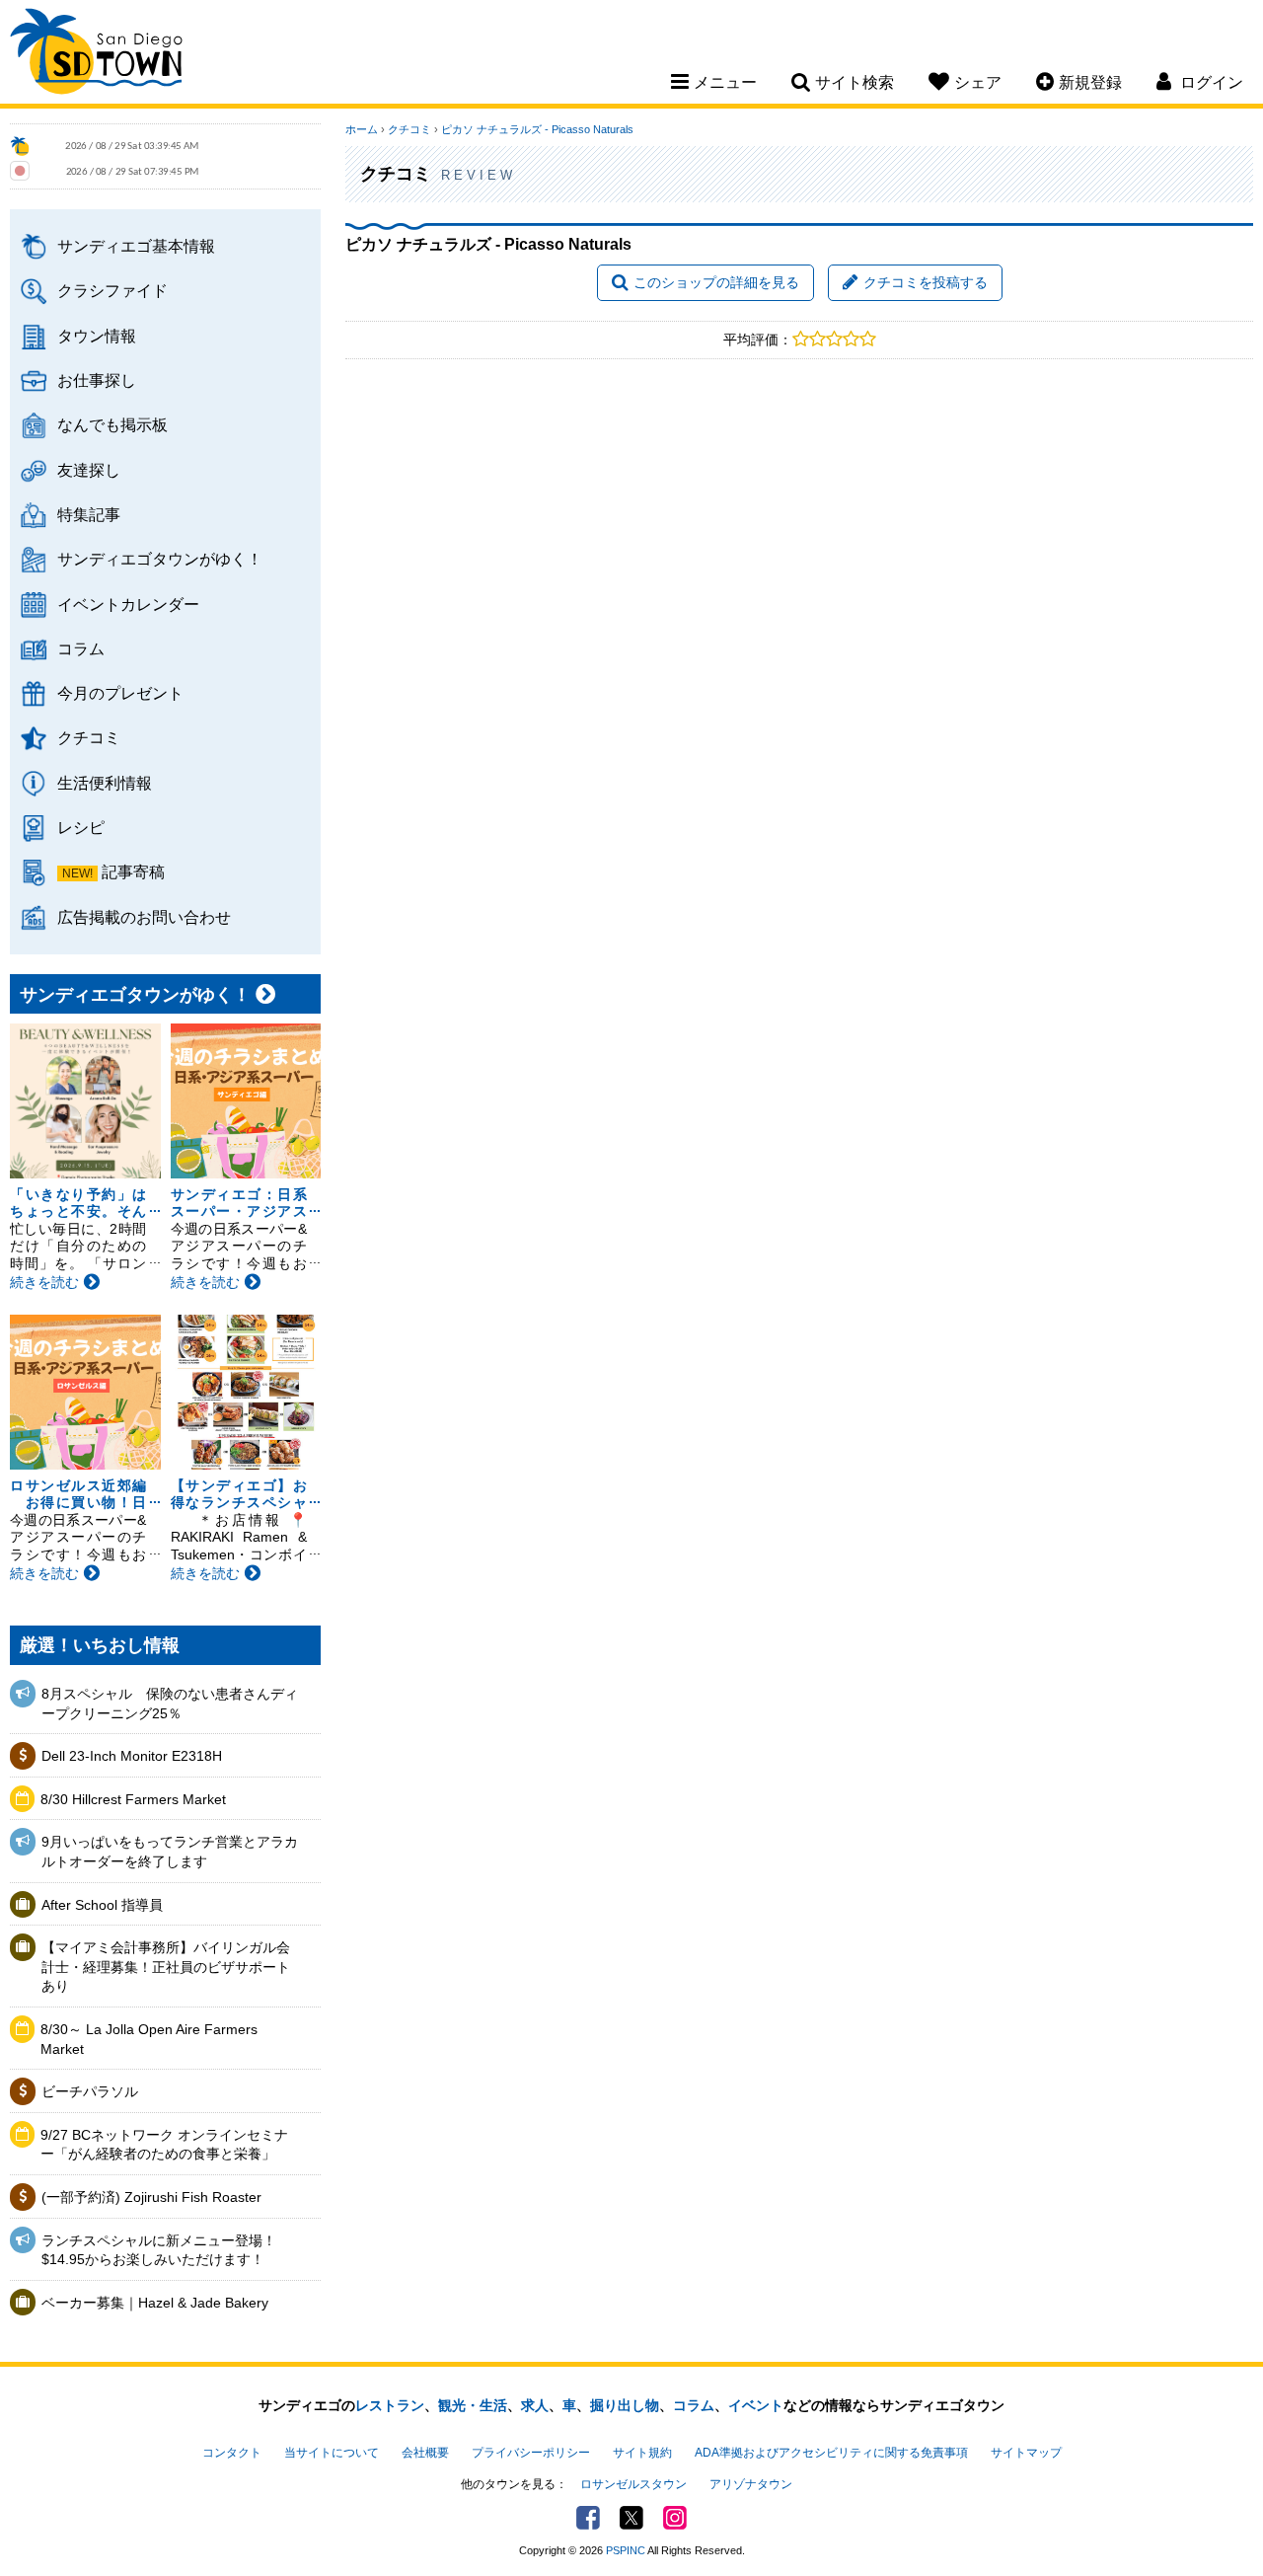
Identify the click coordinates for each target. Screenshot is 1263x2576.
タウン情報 (97, 336)
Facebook (588, 2518)
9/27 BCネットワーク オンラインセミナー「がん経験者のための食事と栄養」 (164, 2145)
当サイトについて (332, 2453)
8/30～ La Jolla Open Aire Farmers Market (149, 2039)
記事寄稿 (133, 871)
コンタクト (232, 2453)
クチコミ (89, 737)
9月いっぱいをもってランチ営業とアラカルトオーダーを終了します (170, 1852)
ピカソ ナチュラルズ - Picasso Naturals (537, 129)
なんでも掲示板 (112, 424)
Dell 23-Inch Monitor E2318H (132, 1756)
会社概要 (425, 2453)
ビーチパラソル (90, 2091)
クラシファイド (112, 290)
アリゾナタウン (751, 2484)
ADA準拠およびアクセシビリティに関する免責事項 (831, 2453)
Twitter (631, 2518)
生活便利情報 (105, 783)
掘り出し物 (625, 2405)
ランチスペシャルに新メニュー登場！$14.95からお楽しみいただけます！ (159, 2250)
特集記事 (89, 514)
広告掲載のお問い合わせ (144, 917)
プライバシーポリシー (531, 2453)
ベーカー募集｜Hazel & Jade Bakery (155, 2303)
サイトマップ (1026, 2453)
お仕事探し (97, 380)
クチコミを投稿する (926, 282)
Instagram (675, 2518)
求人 (535, 2405)
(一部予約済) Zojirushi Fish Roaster (151, 2197)
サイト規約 (642, 2453)
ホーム (362, 129)
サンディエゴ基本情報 (136, 246)
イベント (756, 2405)
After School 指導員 (102, 1905)
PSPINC (626, 2550)
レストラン (390, 2405)
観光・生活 (473, 2405)
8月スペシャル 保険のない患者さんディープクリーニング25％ (170, 1704)
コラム (81, 648)
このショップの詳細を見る (716, 282)
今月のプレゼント (120, 693)
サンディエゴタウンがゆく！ (160, 559)
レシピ (81, 827)
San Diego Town (96, 54)
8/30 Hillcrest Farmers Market (133, 1799)
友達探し (89, 470)
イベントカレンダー (128, 604)
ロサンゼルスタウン (633, 2484)
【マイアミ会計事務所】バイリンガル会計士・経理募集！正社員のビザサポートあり (166, 1967)
